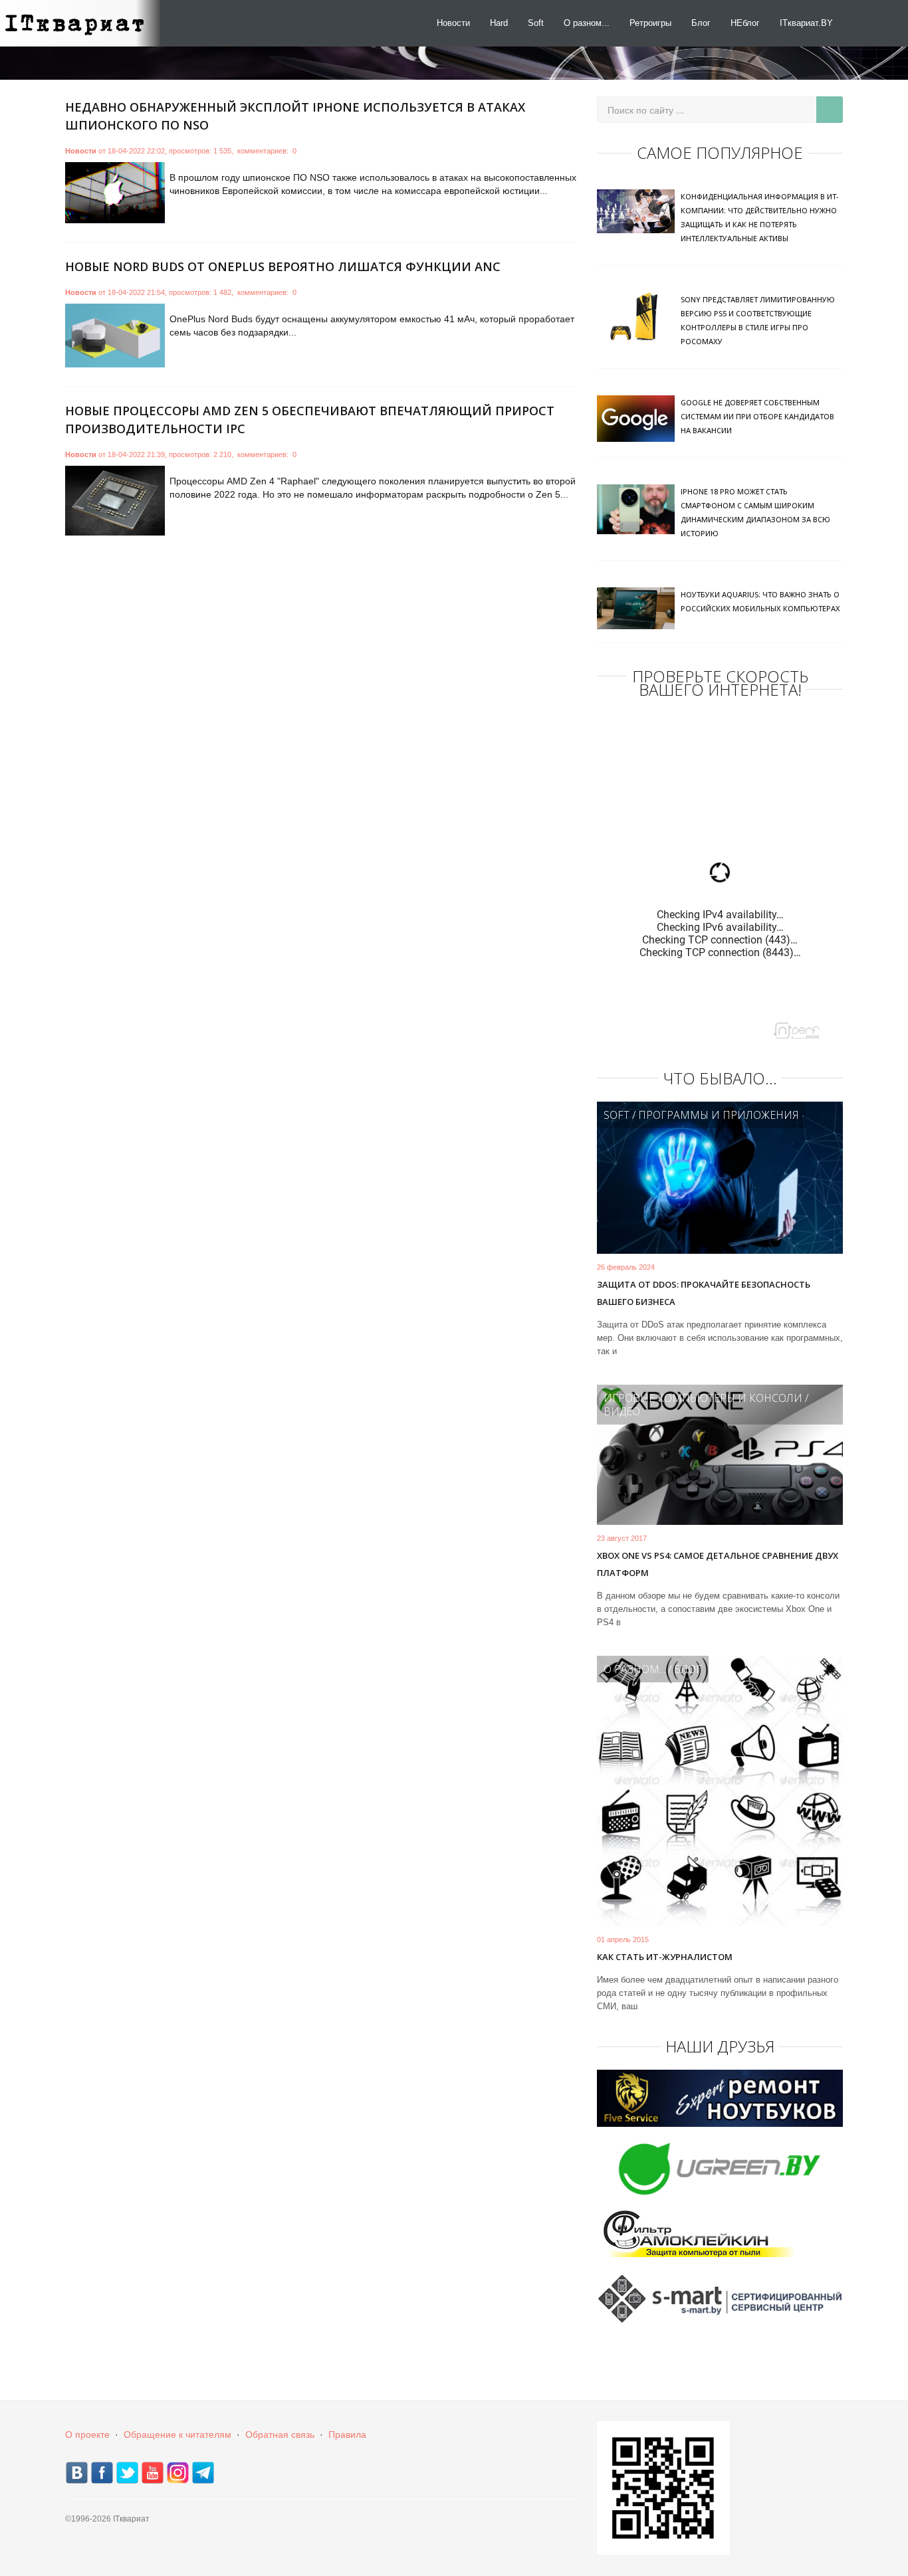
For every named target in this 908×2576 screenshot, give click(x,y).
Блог (701, 23)
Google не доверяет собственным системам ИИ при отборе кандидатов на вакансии (757, 416)
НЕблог (745, 23)
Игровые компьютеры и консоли (703, 1398)
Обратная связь (280, 2434)
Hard (499, 23)
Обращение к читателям (177, 2434)
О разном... (587, 23)
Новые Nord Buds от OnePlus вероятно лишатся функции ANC (283, 266)
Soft (536, 23)
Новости (453, 23)
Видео (622, 1411)
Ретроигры (650, 23)
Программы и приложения (719, 1115)
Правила (347, 2434)
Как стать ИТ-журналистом (665, 1957)
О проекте (87, 2434)
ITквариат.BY (806, 23)
